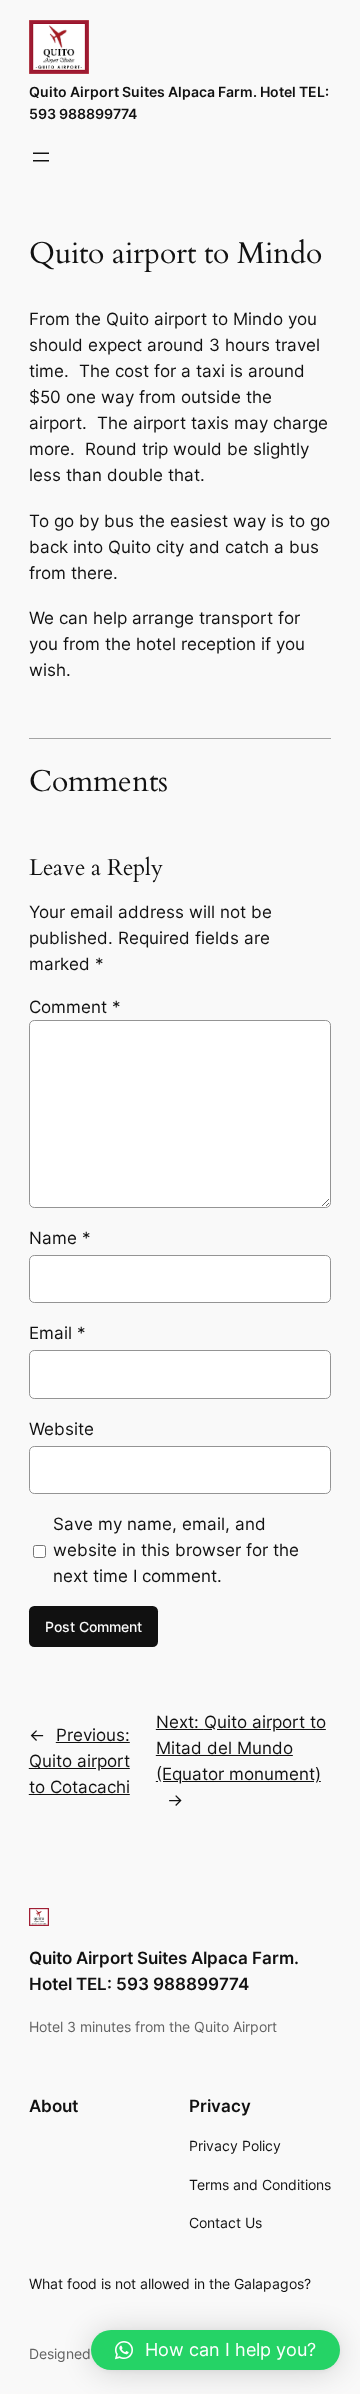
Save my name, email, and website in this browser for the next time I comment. (176, 1550)
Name (60, 1238)
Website (61, 1429)
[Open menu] (41, 157)
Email (57, 1333)
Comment (75, 1007)
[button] (215, 2350)
